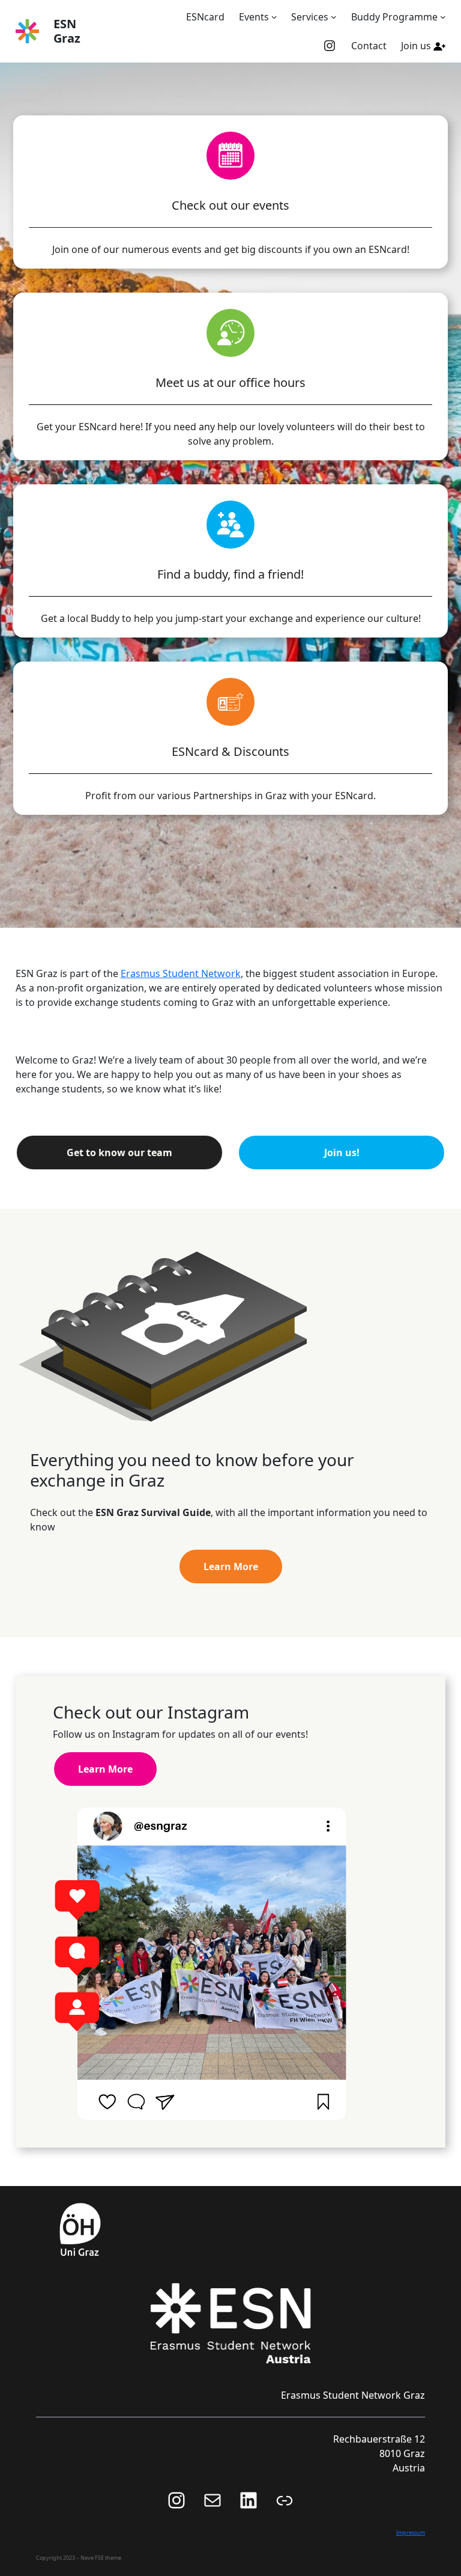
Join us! (342, 1153)
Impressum (411, 2532)
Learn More (231, 1567)
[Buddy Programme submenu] (443, 17)
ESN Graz (67, 31)
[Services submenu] (334, 17)
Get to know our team (119, 1153)
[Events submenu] (274, 17)
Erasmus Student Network (181, 973)
